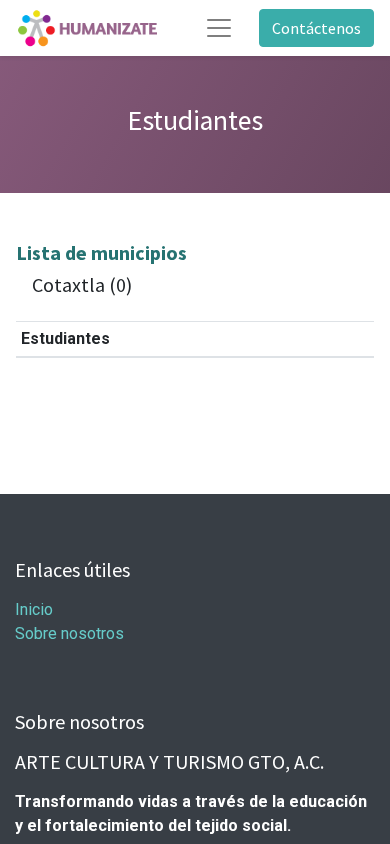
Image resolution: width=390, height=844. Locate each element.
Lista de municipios (101, 252)
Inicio (34, 609)
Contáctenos (316, 28)
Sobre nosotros (69, 633)
